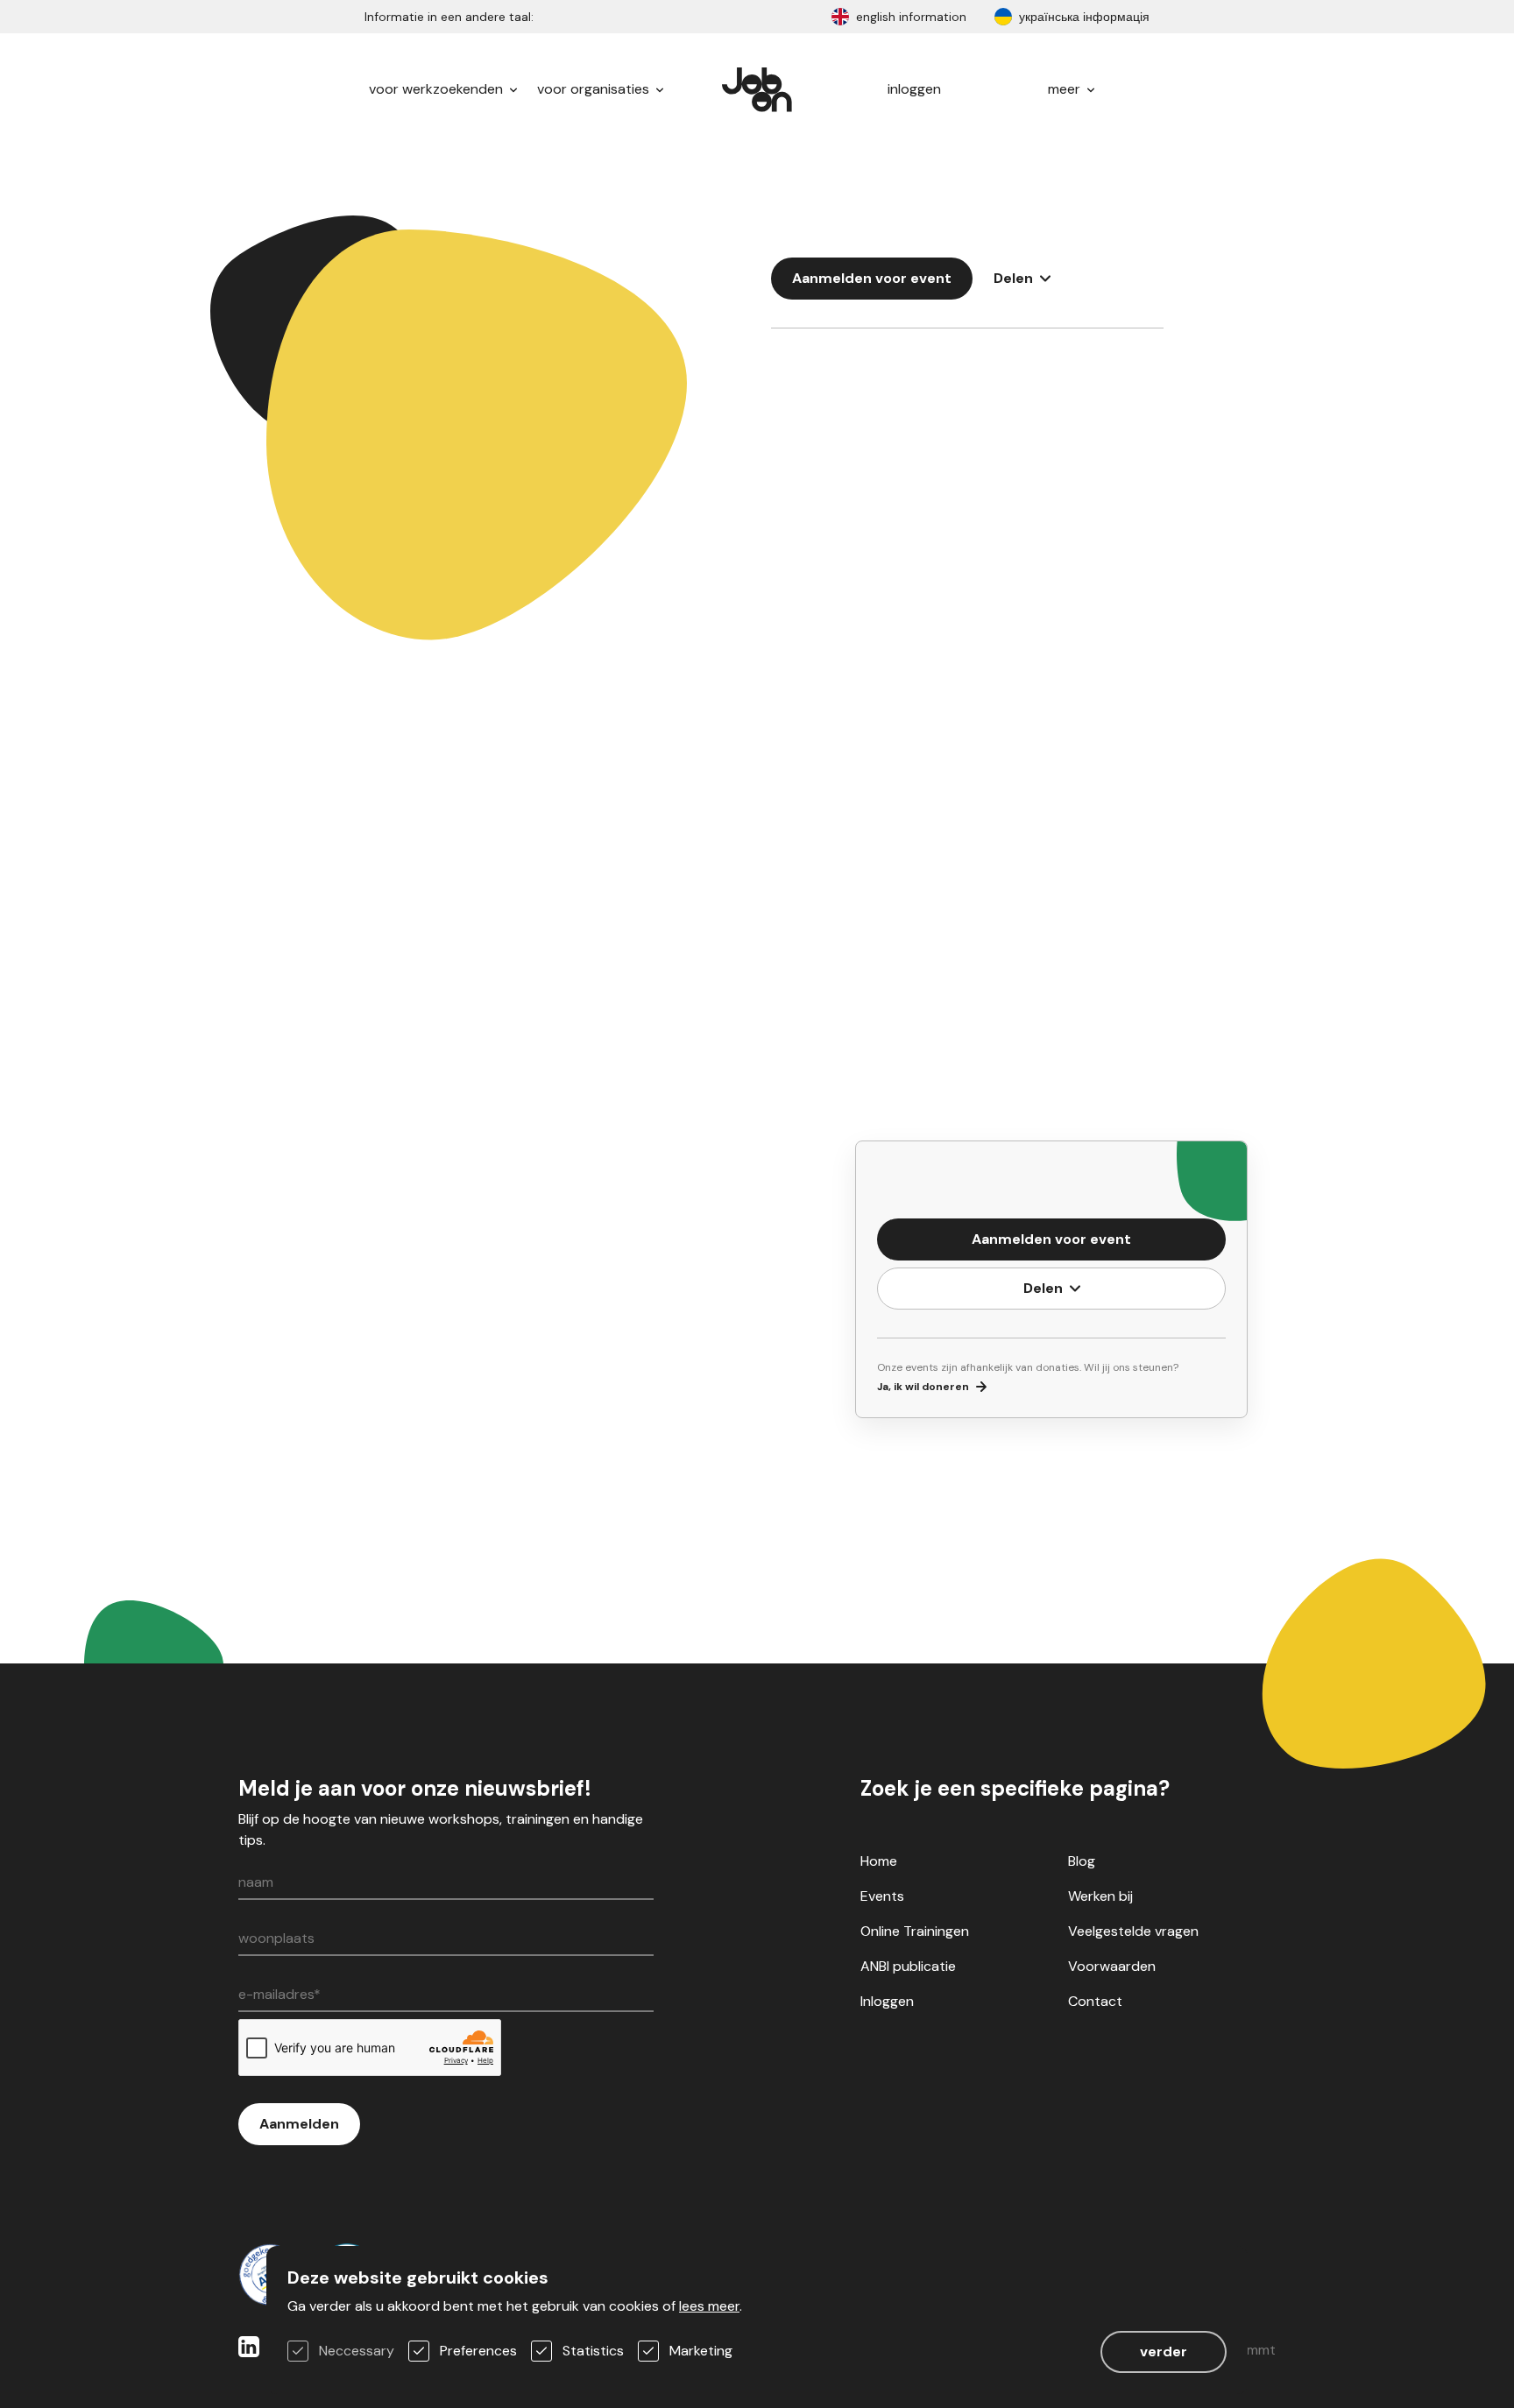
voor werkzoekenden (438, 89)
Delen (1013, 278)
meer (1066, 89)
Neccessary (357, 2351)
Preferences (478, 2351)
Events (882, 1896)
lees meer (709, 2306)
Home (879, 1861)
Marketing (701, 2351)
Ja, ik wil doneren (923, 1387)
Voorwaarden (1112, 1966)
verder (1164, 2352)
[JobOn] (757, 89)
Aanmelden (299, 2124)
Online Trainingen (915, 1931)
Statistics (593, 2351)
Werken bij (1100, 1896)
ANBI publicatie (908, 1966)
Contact (1095, 2001)
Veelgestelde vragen (1133, 1931)
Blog (1082, 1861)
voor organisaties (595, 89)
